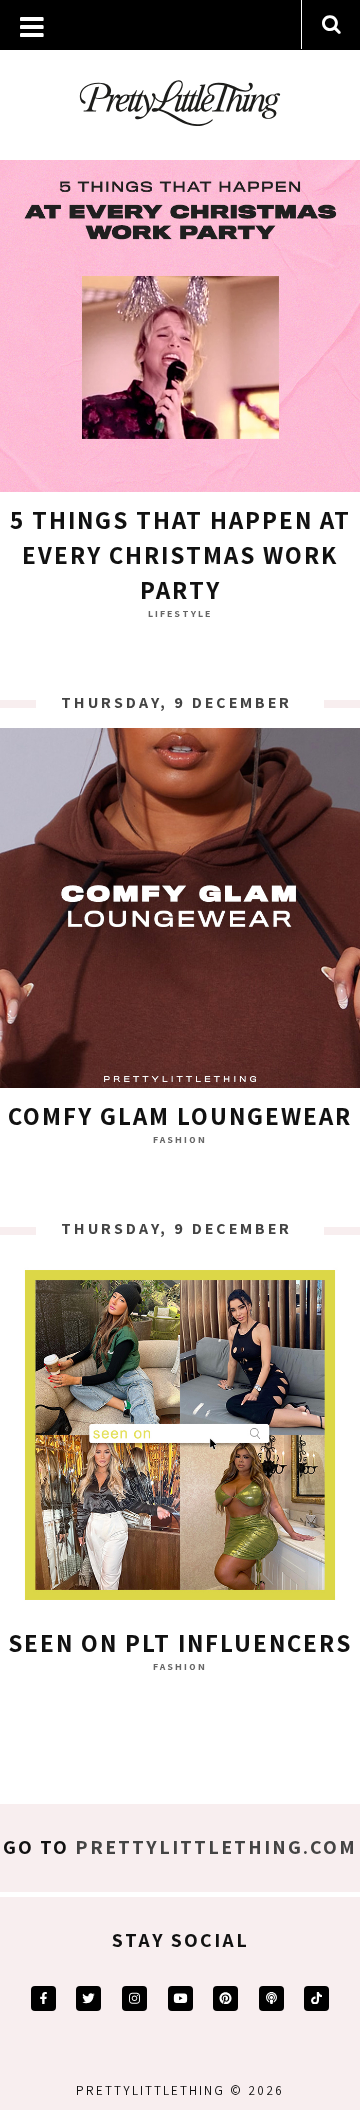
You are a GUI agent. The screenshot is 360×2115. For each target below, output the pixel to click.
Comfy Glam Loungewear (180, 1115)
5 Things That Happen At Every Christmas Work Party (180, 554)
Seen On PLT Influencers (180, 1642)
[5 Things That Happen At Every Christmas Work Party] (180, 317)
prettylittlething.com (216, 1847)
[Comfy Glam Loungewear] (180, 913)
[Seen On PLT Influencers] (180, 1440)
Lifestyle (180, 613)
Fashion (180, 1139)
